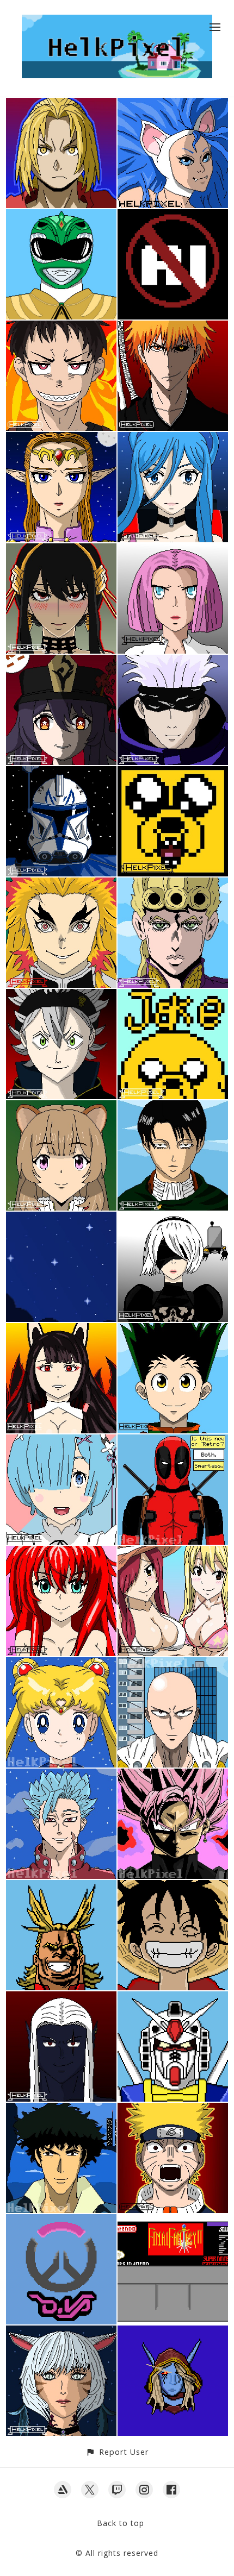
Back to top (121, 2523)
